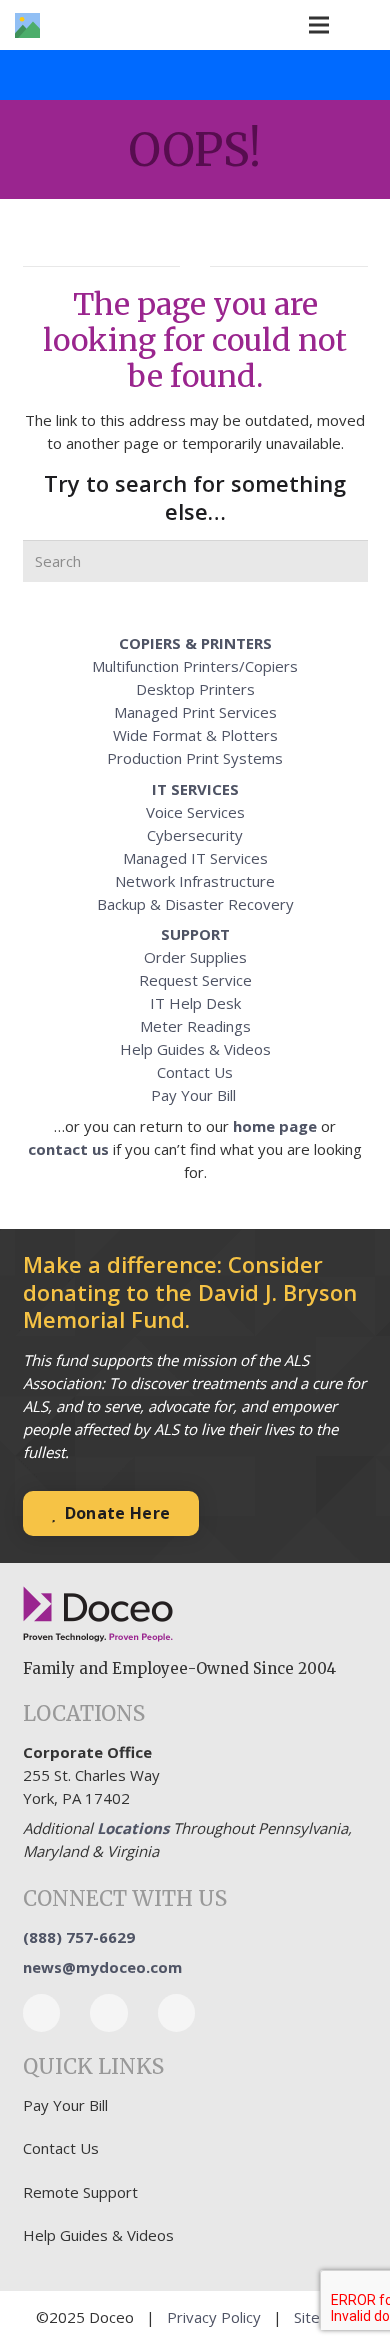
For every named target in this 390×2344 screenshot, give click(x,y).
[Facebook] (42, 2013)
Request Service (195, 980)
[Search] (347, 561)
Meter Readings (195, 1026)
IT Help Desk (195, 1003)
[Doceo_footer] (98, 1615)
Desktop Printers (195, 689)
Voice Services (195, 812)
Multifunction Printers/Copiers (195, 666)
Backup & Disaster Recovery (195, 904)
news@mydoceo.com (102, 1967)
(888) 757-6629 (79, 1937)
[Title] (27, 25)
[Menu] (319, 25)
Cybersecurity (195, 835)
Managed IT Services (195, 858)
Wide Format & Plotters (195, 735)
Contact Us (195, 1072)
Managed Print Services (195, 712)
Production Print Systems (195, 758)
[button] (363, 25)
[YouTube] (177, 2013)
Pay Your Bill (195, 1095)
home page (275, 1126)
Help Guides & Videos (195, 1049)
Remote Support (80, 2192)
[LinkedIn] (109, 2013)
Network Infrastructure (195, 881)
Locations (133, 1828)
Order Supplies (195, 957)
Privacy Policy (214, 2317)
